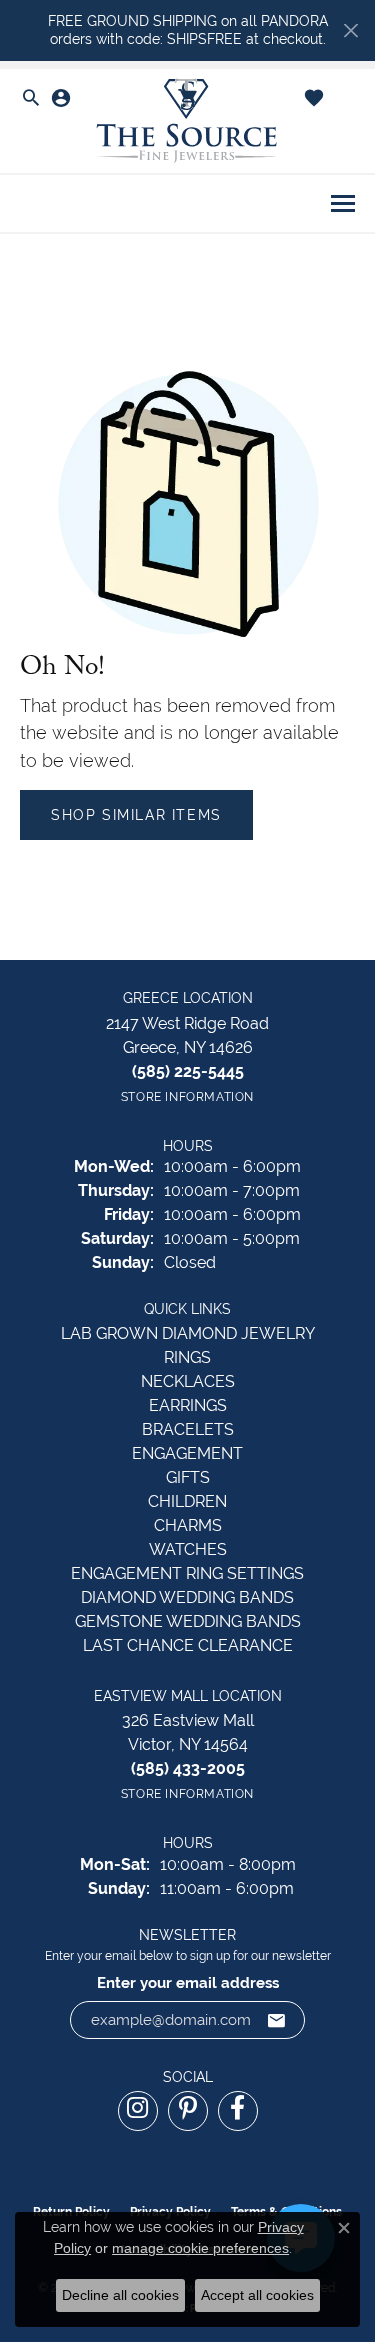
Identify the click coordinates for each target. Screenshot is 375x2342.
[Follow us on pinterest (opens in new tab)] (188, 2111)
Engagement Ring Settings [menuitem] (187, 1573)
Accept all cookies (257, 2295)
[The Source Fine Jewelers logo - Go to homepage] (188, 121)
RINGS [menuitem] (187, 1357)
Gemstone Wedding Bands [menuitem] (188, 1621)
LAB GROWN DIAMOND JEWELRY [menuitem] (188, 1333)
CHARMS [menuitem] (188, 1525)
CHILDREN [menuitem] (187, 1501)
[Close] (350, 30)
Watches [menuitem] (188, 1549)
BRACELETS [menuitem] (188, 1429)
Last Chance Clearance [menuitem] (188, 1645)
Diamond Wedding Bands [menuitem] (187, 1597)
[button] (31, 99)
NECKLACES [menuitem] (188, 1381)
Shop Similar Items (136, 815)
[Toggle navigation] (343, 203)
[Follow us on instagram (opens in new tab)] (138, 2111)
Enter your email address (188, 1983)
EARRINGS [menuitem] (188, 1405)
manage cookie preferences (200, 2248)
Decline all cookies (120, 2295)
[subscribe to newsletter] (277, 2020)
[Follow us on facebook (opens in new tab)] (238, 2111)
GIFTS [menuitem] (188, 1477)
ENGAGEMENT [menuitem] (187, 1453)
